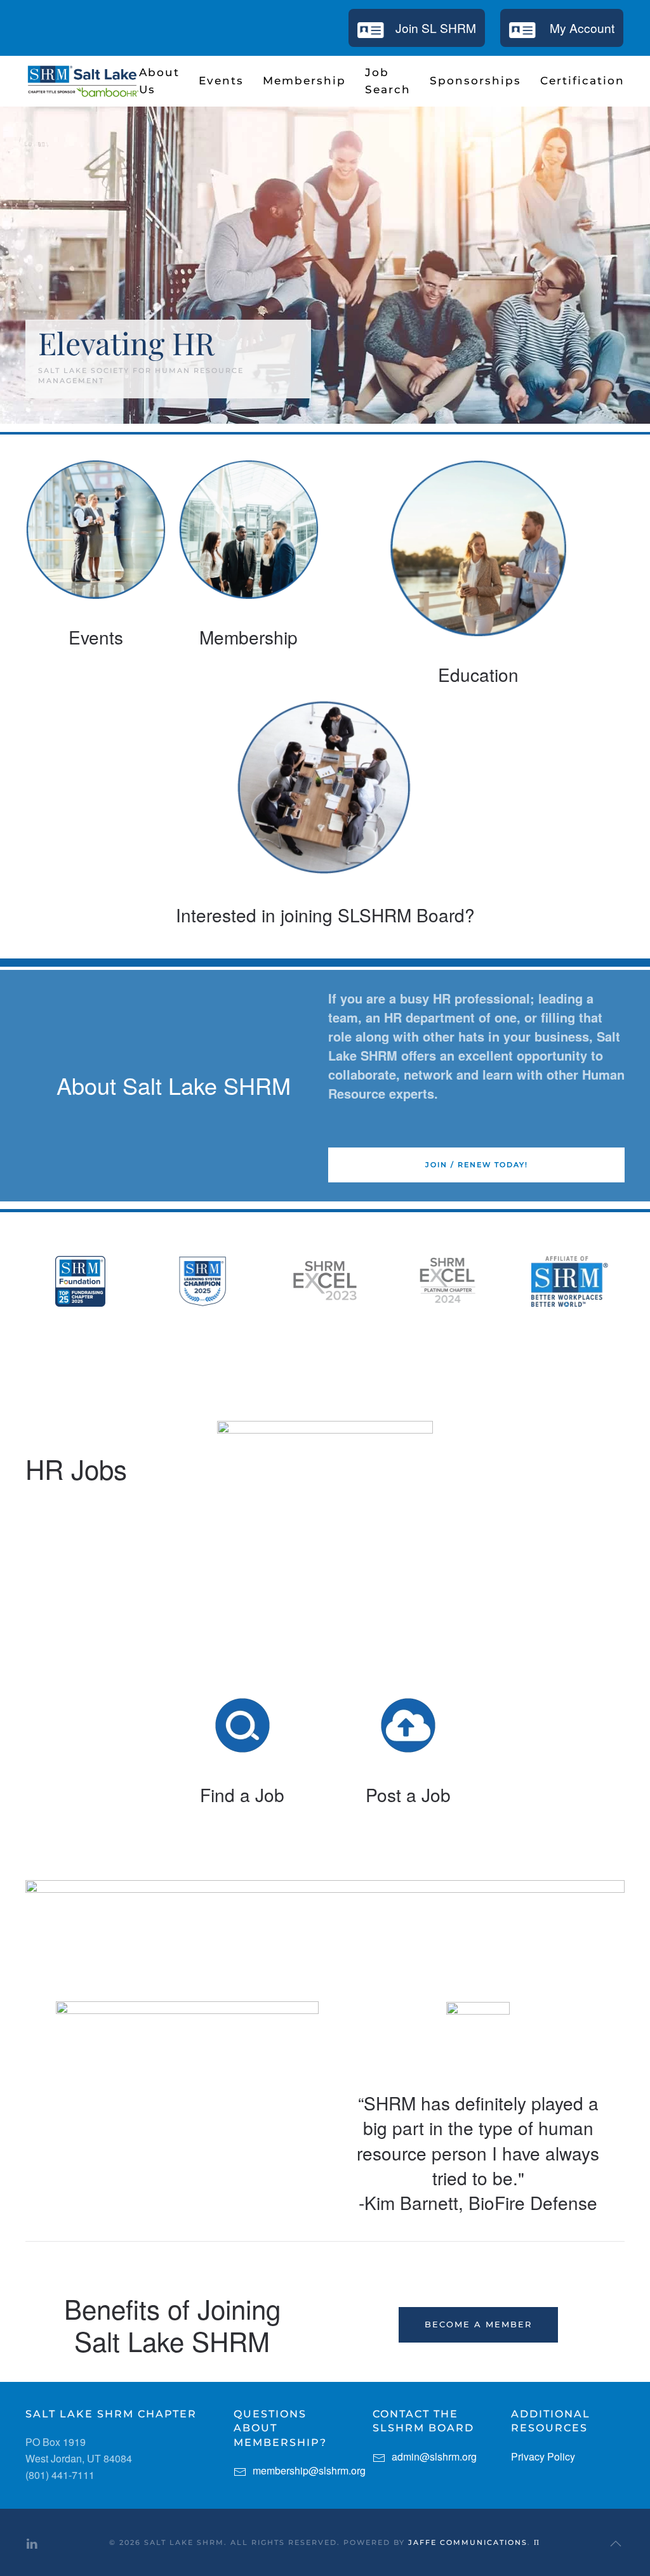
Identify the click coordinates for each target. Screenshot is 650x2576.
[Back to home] (82, 81)
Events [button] (221, 81)
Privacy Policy (543, 2456)
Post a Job (408, 1795)
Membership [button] (304, 81)
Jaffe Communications (468, 2542)
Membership (249, 637)
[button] (616, 2544)
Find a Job (242, 1795)
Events (96, 637)
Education (478, 674)
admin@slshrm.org (434, 2456)
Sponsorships (475, 81)
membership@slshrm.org (309, 2470)
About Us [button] (159, 81)
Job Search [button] (388, 81)
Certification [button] (582, 81)
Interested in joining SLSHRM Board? (325, 915)
